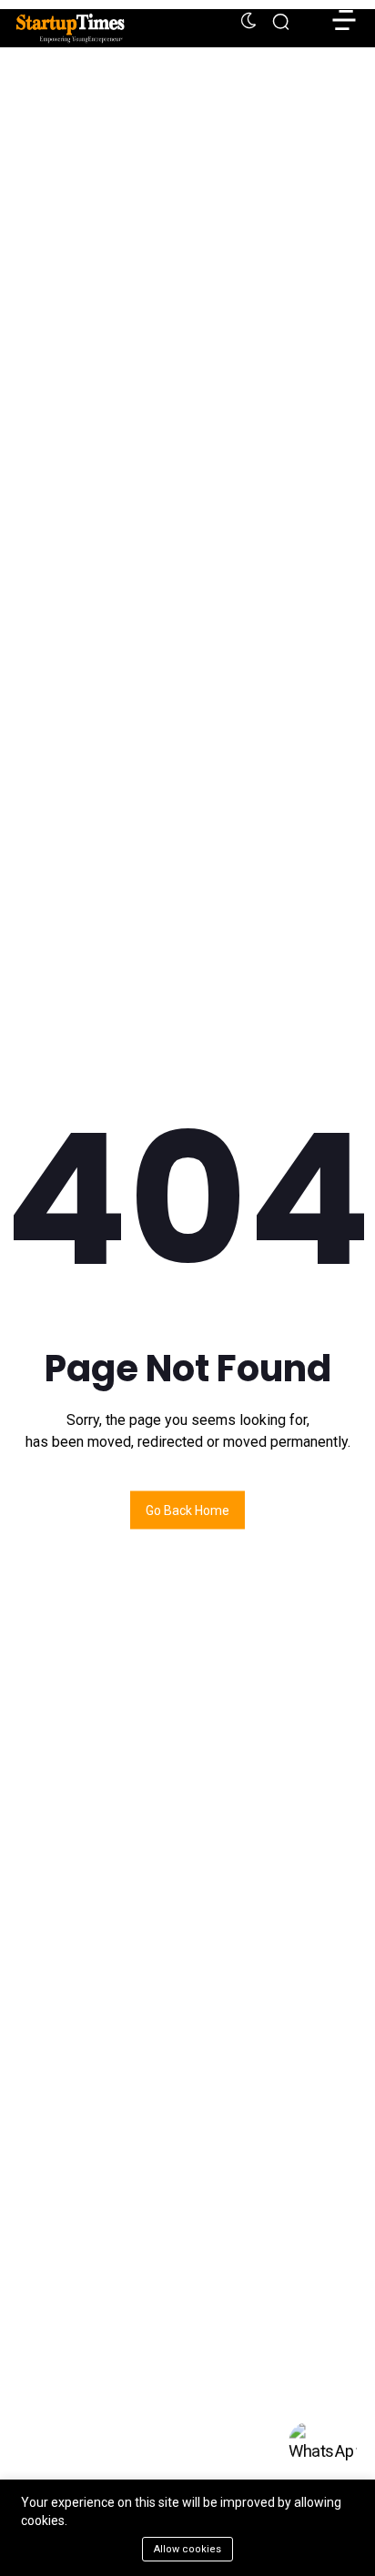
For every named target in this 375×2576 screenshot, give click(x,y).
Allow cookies (187, 2549)
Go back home (187, 1510)
